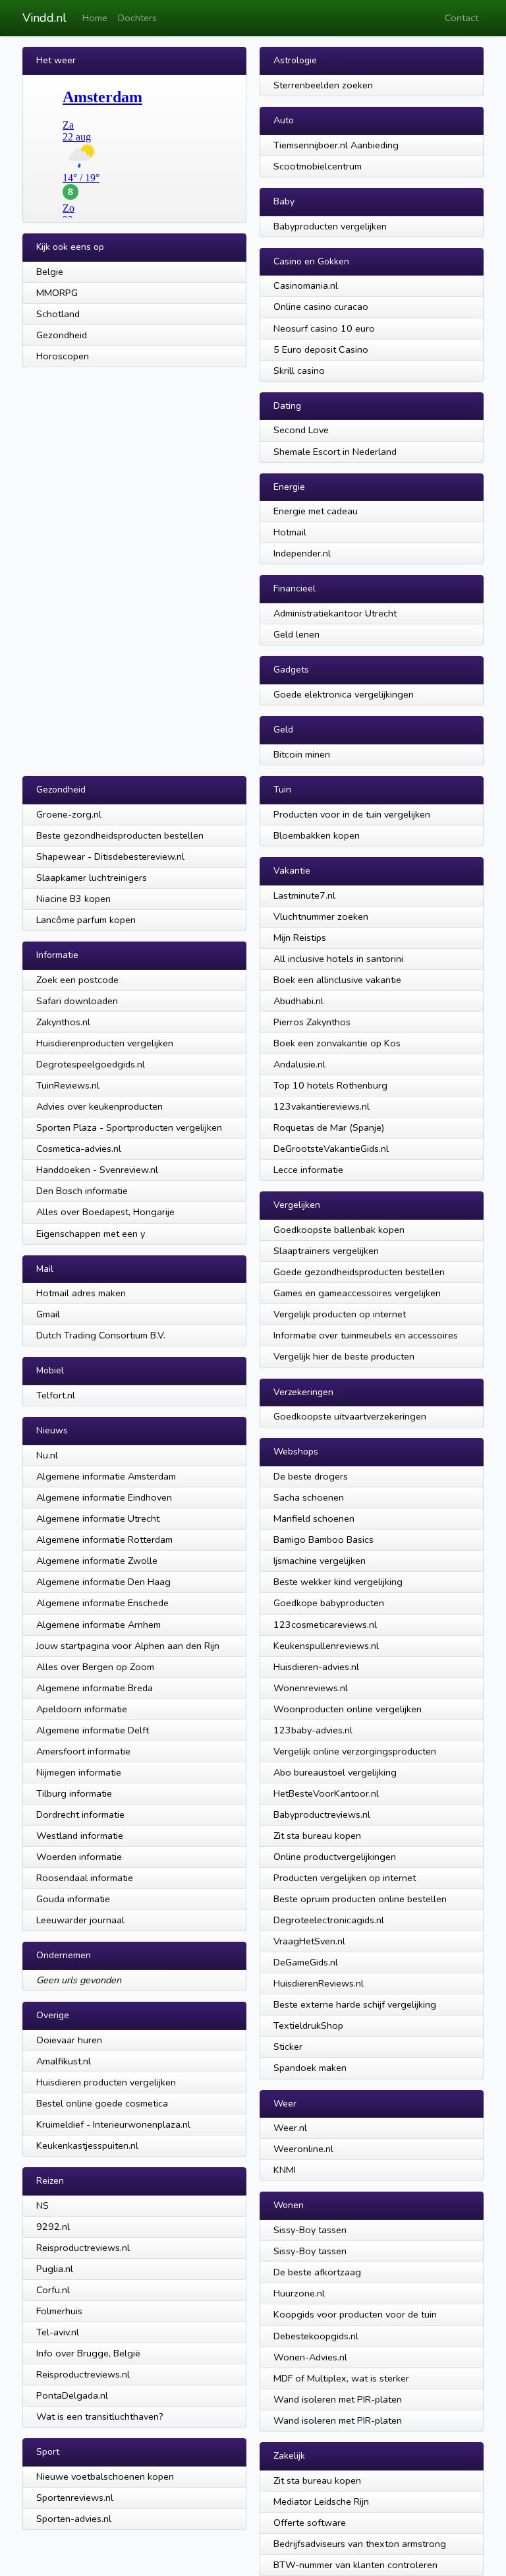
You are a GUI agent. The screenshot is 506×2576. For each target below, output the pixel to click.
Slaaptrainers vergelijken (326, 1251)
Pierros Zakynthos (312, 1022)
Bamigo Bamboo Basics (323, 1540)
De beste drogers (311, 1476)
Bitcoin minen (302, 754)
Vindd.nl (44, 18)
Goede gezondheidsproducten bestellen (359, 1272)
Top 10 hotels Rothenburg (330, 1085)
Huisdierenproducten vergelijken (105, 1043)
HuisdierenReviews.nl (319, 1983)
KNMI (285, 2170)
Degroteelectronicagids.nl (329, 1920)
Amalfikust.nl (64, 2061)
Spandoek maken (310, 2068)
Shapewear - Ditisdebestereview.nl (110, 856)
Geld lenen (296, 634)
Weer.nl (290, 2128)
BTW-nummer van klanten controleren (355, 2565)
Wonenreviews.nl (311, 1688)
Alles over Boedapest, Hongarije (105, 1212)
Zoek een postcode (77, 980)
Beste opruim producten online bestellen (360, 1899)
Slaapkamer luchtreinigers (92, 878)
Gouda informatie (73, 1899)
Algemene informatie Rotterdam (104, 1540)
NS (42, 2205)
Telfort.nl (56, 1395)
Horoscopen (63, 356)
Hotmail (290, 532)
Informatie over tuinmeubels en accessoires (366, 1335)
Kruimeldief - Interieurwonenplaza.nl (113, 2124)
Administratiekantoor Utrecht (335, 613)
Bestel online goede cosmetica (102, 2103)
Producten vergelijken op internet (345, 1878)
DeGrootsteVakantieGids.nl (331, 1149)
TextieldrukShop (308, 2025)
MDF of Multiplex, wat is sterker (341, 2378)
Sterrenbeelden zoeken (323, 85)
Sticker (288, 2047)
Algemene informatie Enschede (102, 1603)
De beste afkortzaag (317, 2272)
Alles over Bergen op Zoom (95, 1667)
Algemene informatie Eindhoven (104, 1497)
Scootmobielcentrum (318, 166)
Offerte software (310, 2523)
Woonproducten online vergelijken (348, 1709)
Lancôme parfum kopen (86, 920)
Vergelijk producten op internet (340, 1314)
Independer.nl (302, 553)
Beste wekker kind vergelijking (338, 1582)
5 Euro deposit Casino (321, 349)
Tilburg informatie (74, 1793)
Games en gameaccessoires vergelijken (357, 1293)
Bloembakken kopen (317, 835)
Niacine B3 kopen (73, 899)
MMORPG (57, 293)
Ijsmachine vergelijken (320, 1561)
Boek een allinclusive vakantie (337, 980)
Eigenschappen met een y (91, 1234)
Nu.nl (47, 1455)
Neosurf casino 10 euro (324, 328)
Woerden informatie (79, 1857)
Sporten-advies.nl (74, 2519)
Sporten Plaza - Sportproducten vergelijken (129, 1127)
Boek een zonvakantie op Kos (337, 1043)
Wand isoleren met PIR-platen (338, 2399)
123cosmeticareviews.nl (325, 1625)
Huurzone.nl (299, 2293)
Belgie (50, 272)
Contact (462, 18)
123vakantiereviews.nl (322, 1106)
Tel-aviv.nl (58, 2332)
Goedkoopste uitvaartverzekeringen (350, 1416)
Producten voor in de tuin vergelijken (352, 814)
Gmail (48, 1314)
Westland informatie (80, 1836)
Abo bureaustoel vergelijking (335, 1772)
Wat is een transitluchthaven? (100, 2416)
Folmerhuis (59, 2311)
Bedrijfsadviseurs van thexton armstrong (360, 2544)
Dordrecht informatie (80, 1814)
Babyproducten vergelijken (330, 226)
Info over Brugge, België (88, 2353)
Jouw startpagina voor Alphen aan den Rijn (128, 1646)
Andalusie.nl (299, 1064)
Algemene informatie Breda (95, 1688)
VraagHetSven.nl (309, 1941)
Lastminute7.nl (304, 895)
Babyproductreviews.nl (322, 1814)
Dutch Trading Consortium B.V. (101, 1335)
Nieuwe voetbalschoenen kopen (105, 2476)
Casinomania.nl (306, 285)
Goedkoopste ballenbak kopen (339, 1230)
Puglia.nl (55, 2269)
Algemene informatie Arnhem (98, 1625)
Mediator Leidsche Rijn (321, 2501)
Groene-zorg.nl (69, 814)
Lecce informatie (308, 1170)
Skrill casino (299, 371)
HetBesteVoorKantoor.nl (326, 1793)
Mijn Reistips (300, 938)
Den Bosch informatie (82, 1191)
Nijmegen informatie (79, 1772)
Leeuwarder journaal (80, 1920)
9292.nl (53, 2227)
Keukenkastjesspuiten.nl (87, 2145)
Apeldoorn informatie (82, 1709)
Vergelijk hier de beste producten (344, 1356)
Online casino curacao (321, 307)
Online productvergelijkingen (335, 1857)
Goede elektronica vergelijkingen (344, 694)
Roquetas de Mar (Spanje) (329, 1127)
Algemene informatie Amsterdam (106, 1476)
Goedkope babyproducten (329, 1603)
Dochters (137, 18)
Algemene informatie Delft (93, 1730)
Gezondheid (62, 335)
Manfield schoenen (314, 1518)
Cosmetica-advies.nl (79, 1149)
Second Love (301, 430)
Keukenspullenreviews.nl (326, 1646)
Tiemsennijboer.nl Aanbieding (336, 145)
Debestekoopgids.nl (316, 2336)
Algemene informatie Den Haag (103, 1582)
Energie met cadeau (316, 511)
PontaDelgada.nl (72, 2395)
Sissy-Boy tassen (310, 2230)
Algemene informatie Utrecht (98, 1518)
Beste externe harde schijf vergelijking (355, 2004)
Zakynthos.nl (63, 1022)
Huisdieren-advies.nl (316, 1667)
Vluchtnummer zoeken (321, 916)
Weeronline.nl (303, 2149)
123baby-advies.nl (313, 1730)
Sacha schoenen (309, 1497)
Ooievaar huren (69, 2040)
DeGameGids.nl (306, 1962)
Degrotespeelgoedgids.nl (91, 1064)
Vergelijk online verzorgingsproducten (355, 1751)
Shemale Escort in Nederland (335, 452)
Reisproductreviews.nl (83, 2248)
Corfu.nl (53, 2290)
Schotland (58, 314)
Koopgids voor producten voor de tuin (355, 2314)
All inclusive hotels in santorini (338, 959)
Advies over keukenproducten (99, 1106)
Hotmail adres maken (81, 1293)
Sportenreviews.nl (75, 2498)
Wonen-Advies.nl (310, 2357)
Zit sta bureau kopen (317, 1836)
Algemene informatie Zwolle (97, 1561)
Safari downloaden (77, 1001)
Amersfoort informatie (83, 1751)
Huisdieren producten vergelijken (106, 2082)
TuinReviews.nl (68, 1085)
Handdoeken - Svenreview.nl (97, 1170)
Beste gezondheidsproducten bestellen (120, 835)
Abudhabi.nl (298, 1001)
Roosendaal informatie (85, 1878)
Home (95, 18)
